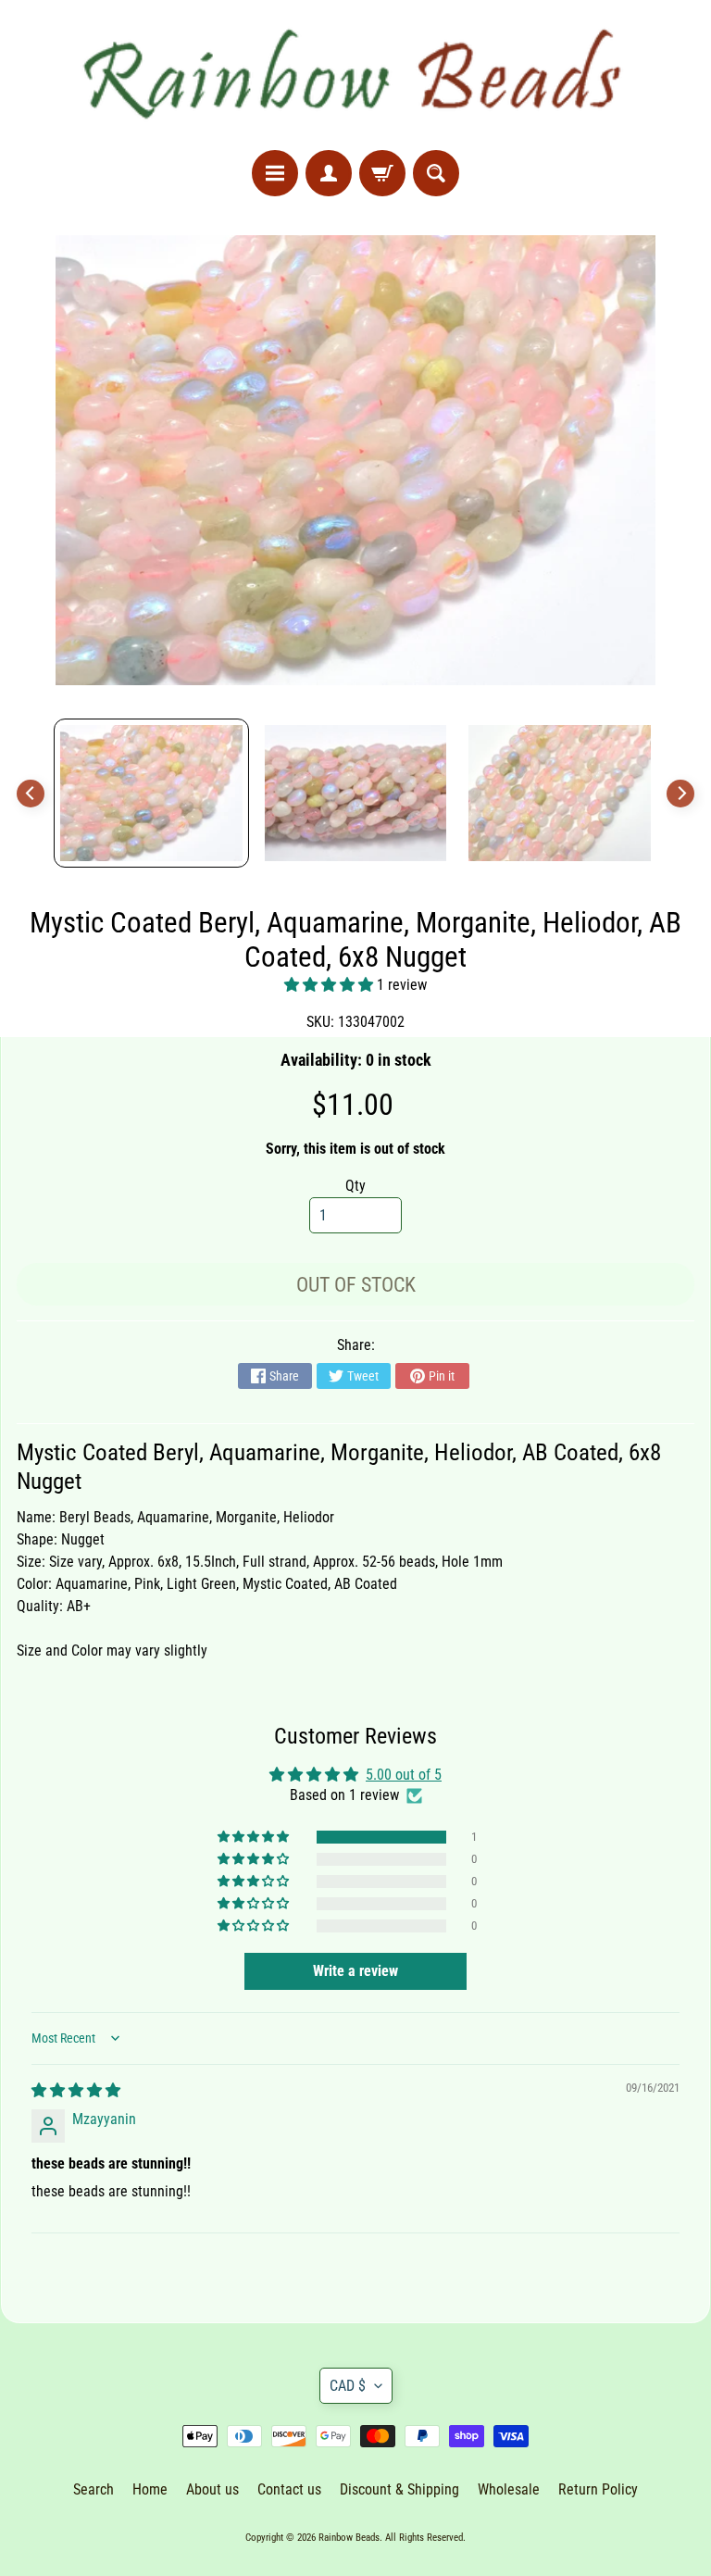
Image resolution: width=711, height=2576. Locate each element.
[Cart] (382, 173)
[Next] (680, 794)
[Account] (329, 173)
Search (94, 2489)
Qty (355, 1186)
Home (150, 2489)
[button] (331, 985)
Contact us (289, 2489)
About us (212, 2489)
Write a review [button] (355, 1971)
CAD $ (348, 2386)
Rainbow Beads (349, 2538)
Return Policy (598, 2489)
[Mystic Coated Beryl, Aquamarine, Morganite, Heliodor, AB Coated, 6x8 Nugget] (151, 793)
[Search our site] (436, 173)
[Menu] (275, 173)
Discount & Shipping (399, 2489)
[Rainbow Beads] (355, 75)
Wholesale (509, 2489)
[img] (76, 2090)
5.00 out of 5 (404, 1775)
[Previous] (31, 794)
